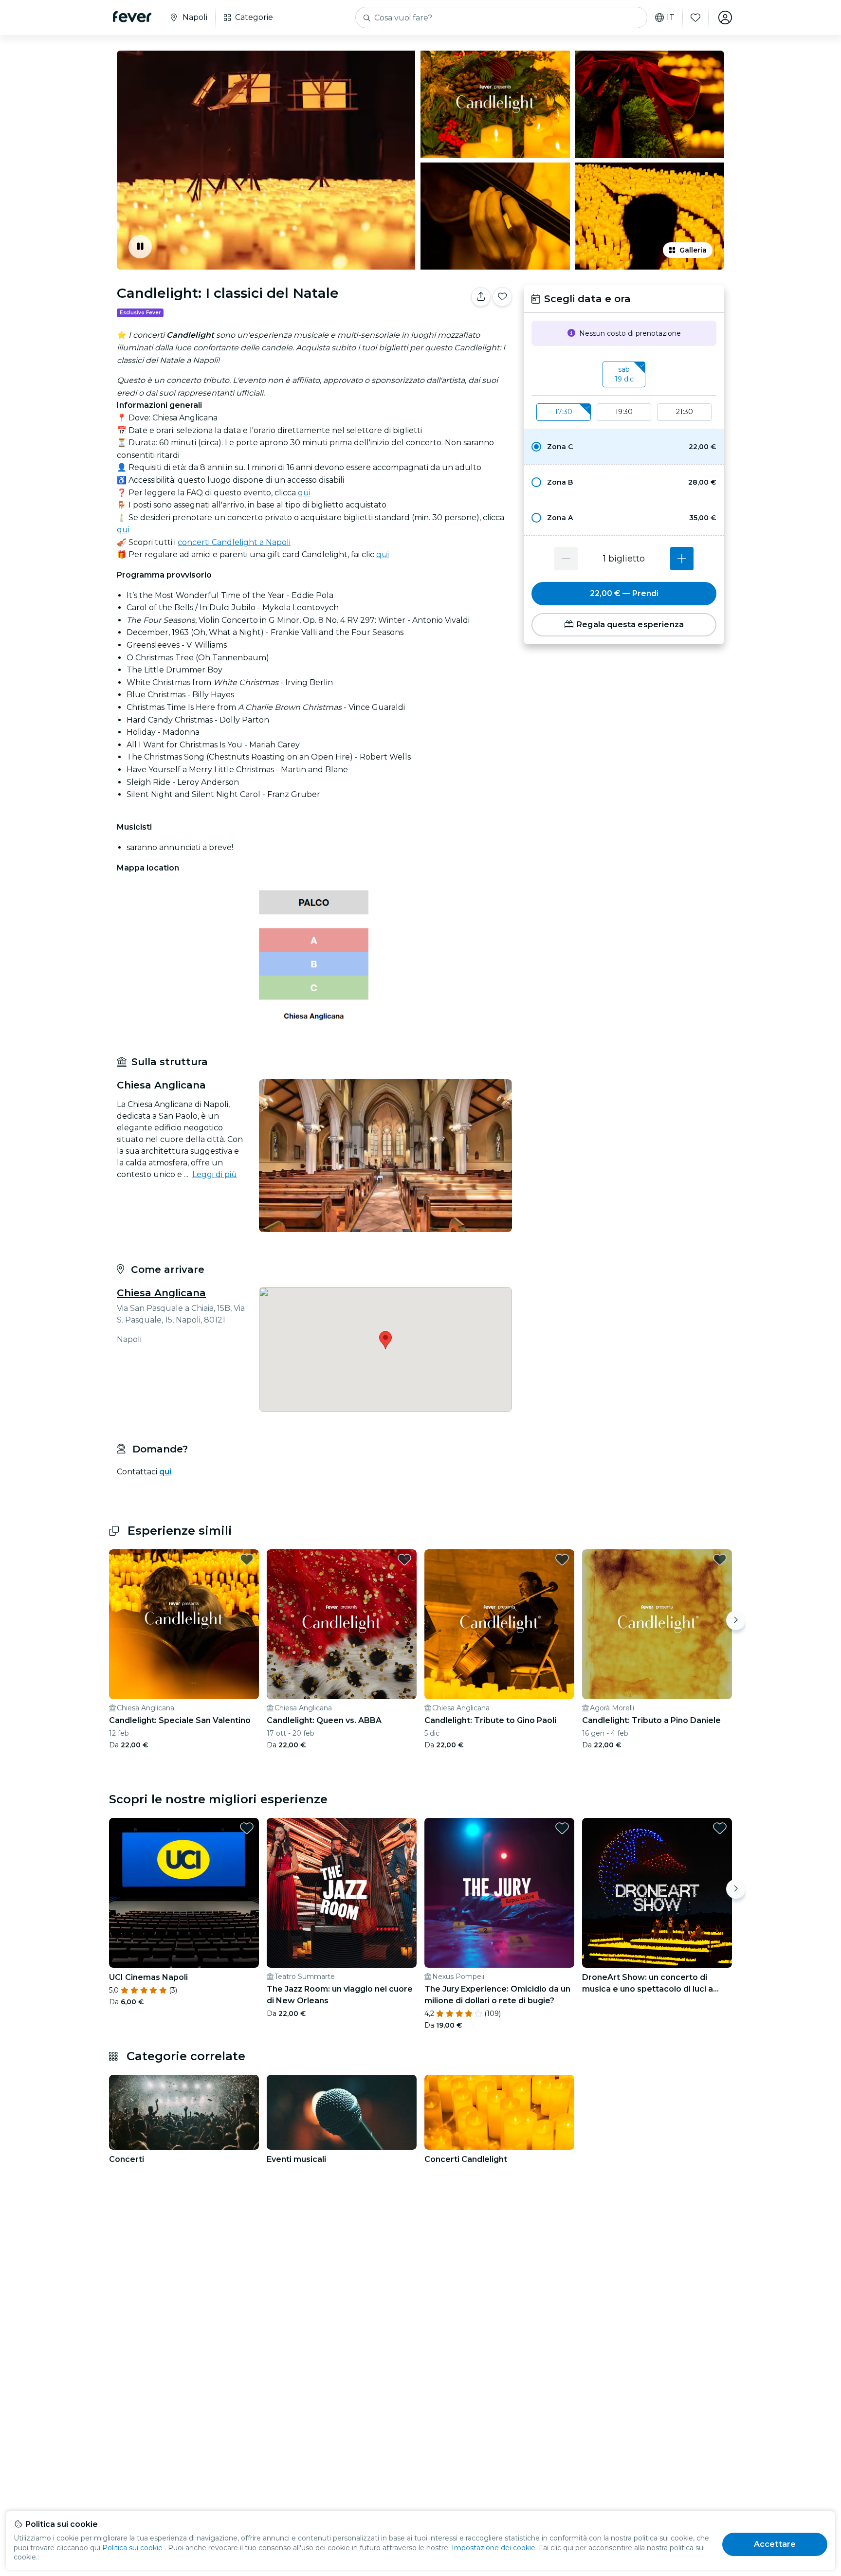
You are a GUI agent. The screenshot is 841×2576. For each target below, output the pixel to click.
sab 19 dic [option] (624, 374)
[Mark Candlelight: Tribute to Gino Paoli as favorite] (562, 1560)
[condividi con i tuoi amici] (481, 297)
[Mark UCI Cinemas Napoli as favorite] (247, 1828)
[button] (624, 447)
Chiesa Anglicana (161, 1293)
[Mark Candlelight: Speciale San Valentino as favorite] (247, 1560)
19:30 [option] (624, 412)
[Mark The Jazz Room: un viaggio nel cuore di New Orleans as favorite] (404, 1828)
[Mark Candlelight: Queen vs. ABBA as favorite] (404, 1560)
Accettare (775, 2544)
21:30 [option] (685, 412)
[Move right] (736, 1620)
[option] (624, 447)
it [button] (671, 18)
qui (304, 493)
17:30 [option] (564, 412)
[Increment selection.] (682, 559)
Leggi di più (215, 1174)
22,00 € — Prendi (624, 593)
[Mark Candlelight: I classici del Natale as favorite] (502, 297)
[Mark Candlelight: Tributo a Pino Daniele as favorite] (720, 1560)
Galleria (693, 250)
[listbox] (624, 375)
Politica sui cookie (132, 2548)
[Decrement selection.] (566, 559)
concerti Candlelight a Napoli (234, 542)
